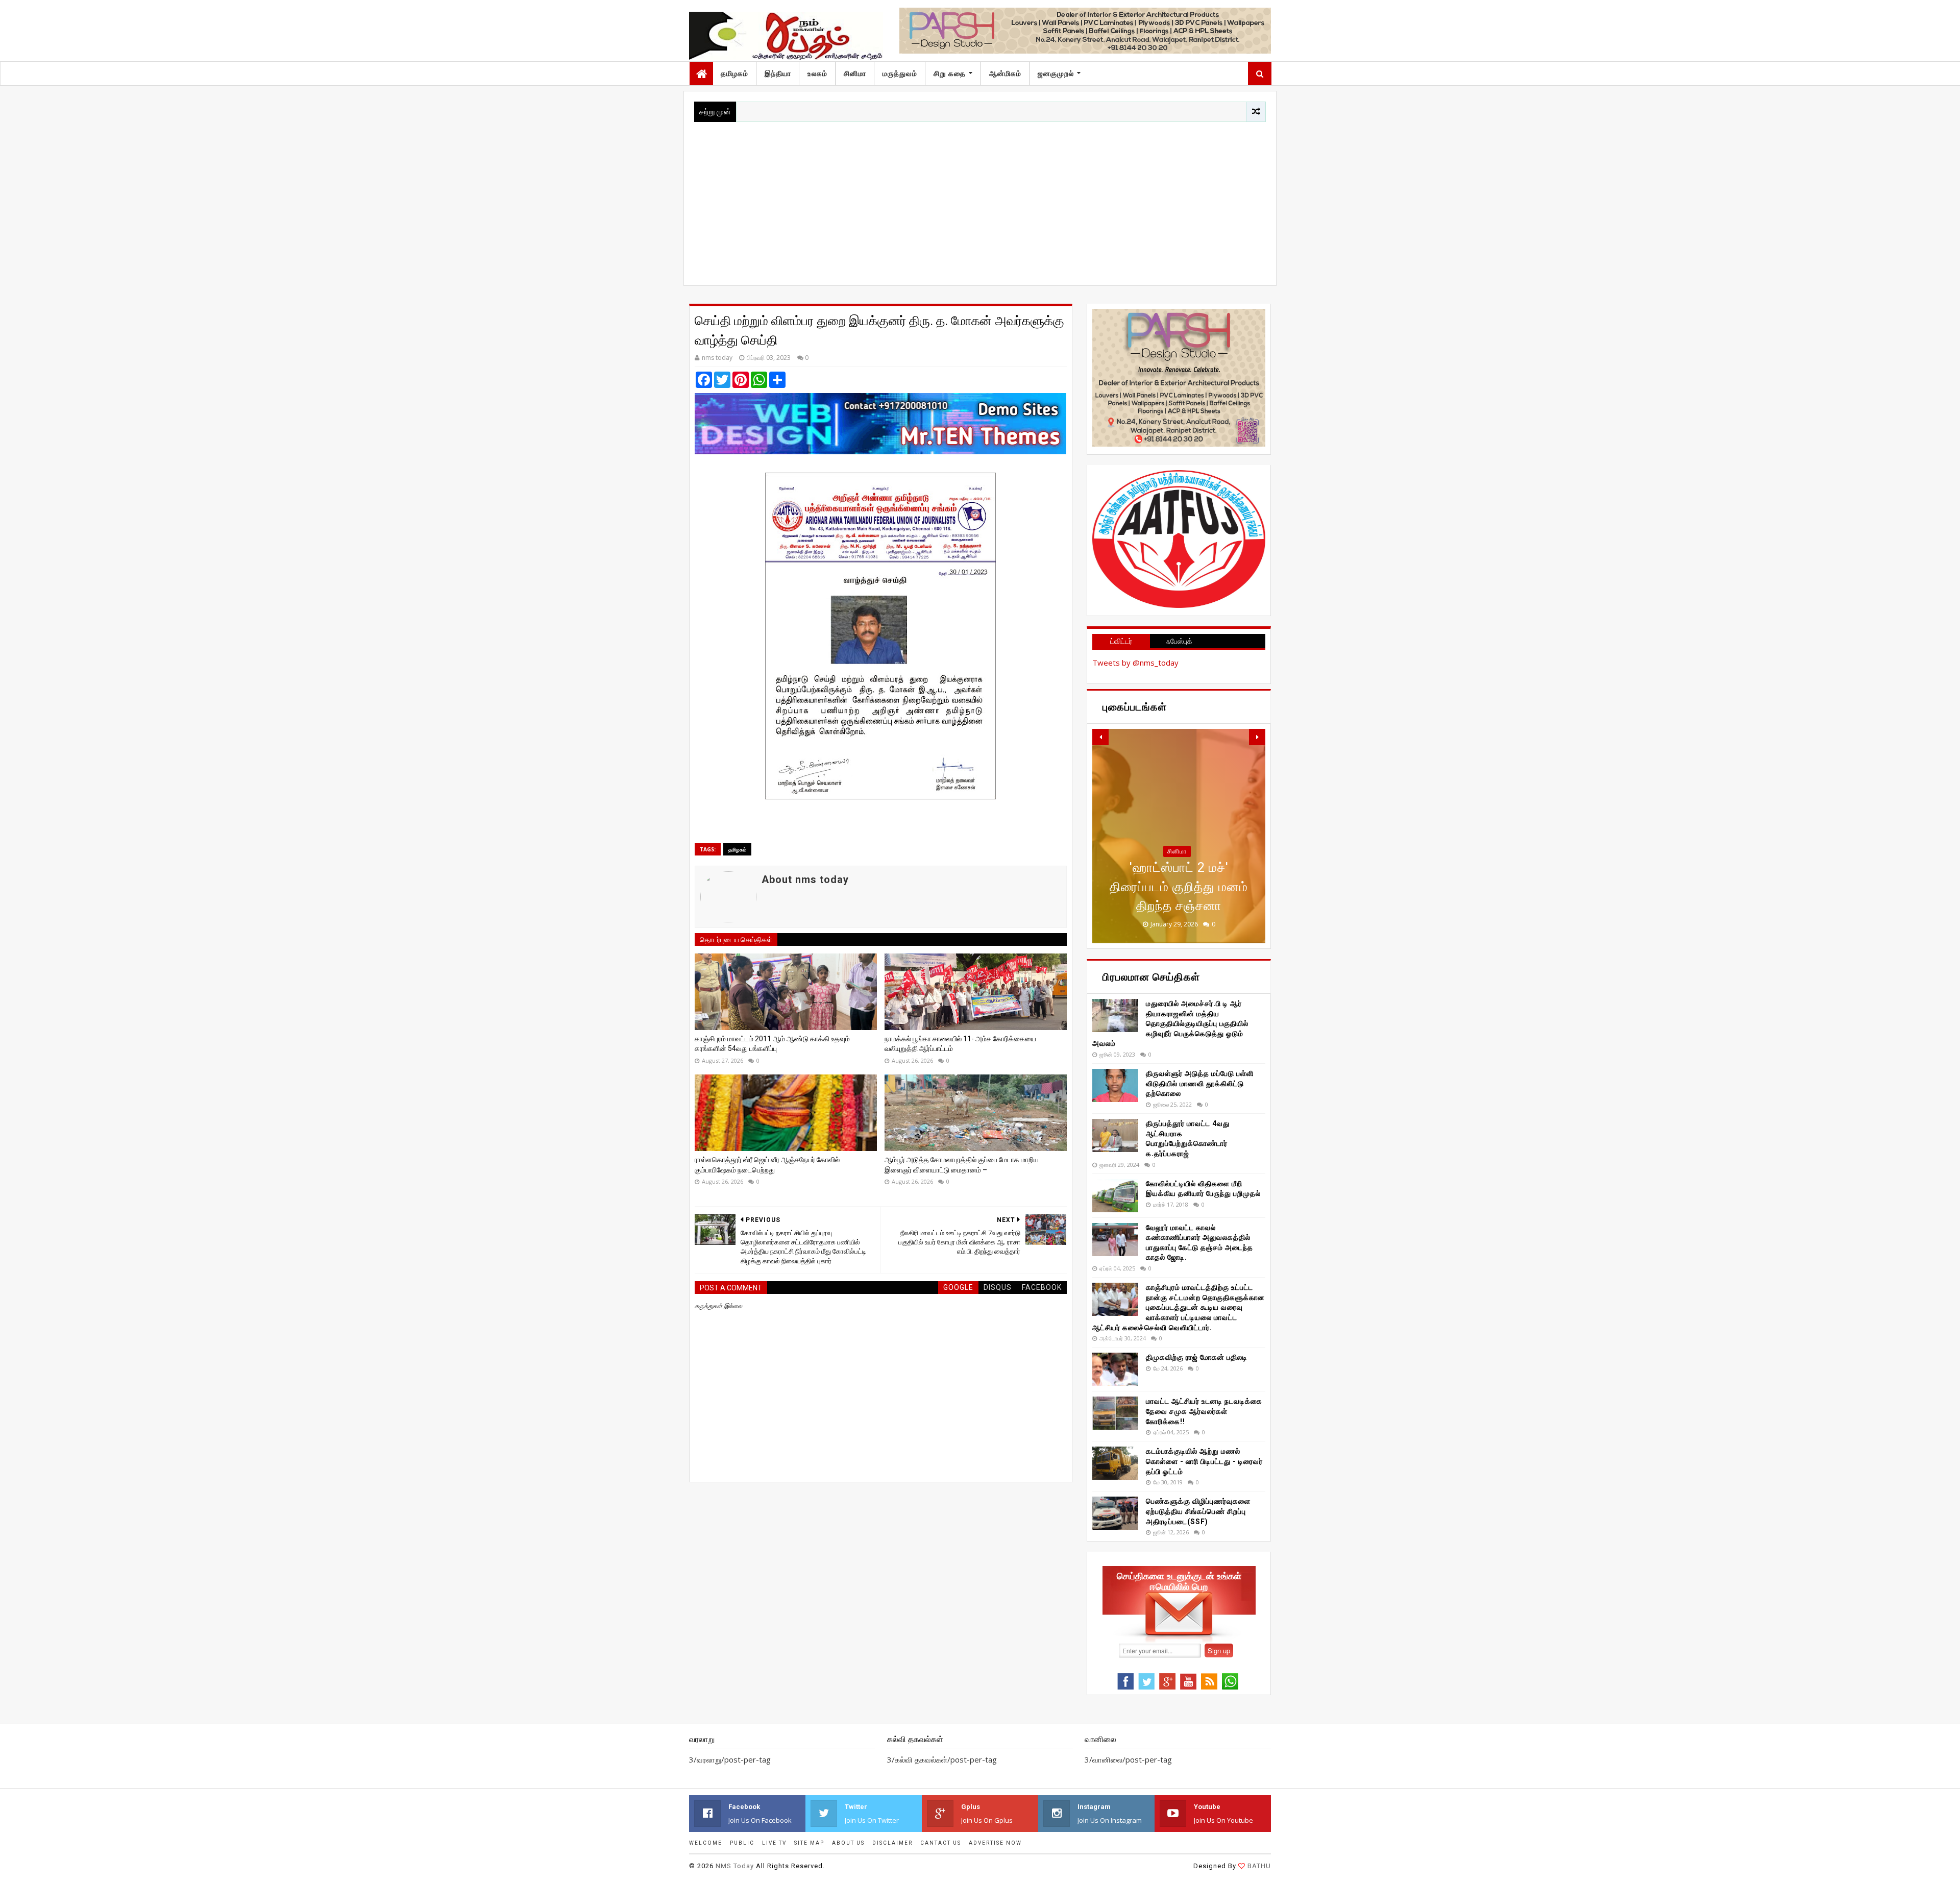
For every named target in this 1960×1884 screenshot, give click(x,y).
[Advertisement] (980, 199)
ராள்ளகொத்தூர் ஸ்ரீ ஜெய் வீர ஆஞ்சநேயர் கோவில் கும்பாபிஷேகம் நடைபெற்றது (767, 1165)
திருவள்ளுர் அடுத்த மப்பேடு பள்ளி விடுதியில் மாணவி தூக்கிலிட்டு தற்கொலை (1200, 1083)
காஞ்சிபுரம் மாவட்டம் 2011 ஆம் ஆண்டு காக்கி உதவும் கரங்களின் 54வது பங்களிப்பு (772, 1044)
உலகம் (817, 74)
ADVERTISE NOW (995, 1843)
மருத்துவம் (900, 74)
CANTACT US (941, 1843)
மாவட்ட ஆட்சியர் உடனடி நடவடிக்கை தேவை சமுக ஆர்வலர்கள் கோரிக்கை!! (1204, 1411)
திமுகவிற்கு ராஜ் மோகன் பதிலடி (1197, 1357)
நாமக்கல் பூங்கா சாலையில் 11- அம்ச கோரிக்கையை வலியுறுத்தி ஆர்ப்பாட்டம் (960, 1044)
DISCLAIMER (892, 1843)
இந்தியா (778, 74)
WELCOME (706, 1843)
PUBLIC (742, 1843)
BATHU (1259, 1866)
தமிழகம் (734, 74)
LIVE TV (774, 1843)
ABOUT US (848, 1843)
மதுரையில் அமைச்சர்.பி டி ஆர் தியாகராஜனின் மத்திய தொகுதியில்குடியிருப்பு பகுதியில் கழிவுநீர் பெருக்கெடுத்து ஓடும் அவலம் (1170, 1023)
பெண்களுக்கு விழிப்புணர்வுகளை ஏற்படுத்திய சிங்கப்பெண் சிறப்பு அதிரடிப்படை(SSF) (1198, 1511)
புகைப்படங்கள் (1177, 870)
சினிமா (855, 74)
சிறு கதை (950, 74)
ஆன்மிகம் (1005, 74)
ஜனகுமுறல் (1056, 74)
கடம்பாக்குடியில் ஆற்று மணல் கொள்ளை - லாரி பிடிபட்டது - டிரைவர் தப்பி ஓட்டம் (1204, 1461)
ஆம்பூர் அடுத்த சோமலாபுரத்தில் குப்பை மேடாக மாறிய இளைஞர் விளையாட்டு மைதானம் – (962, 1165)
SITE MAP (809, 1843)
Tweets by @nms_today (1135, 663)
